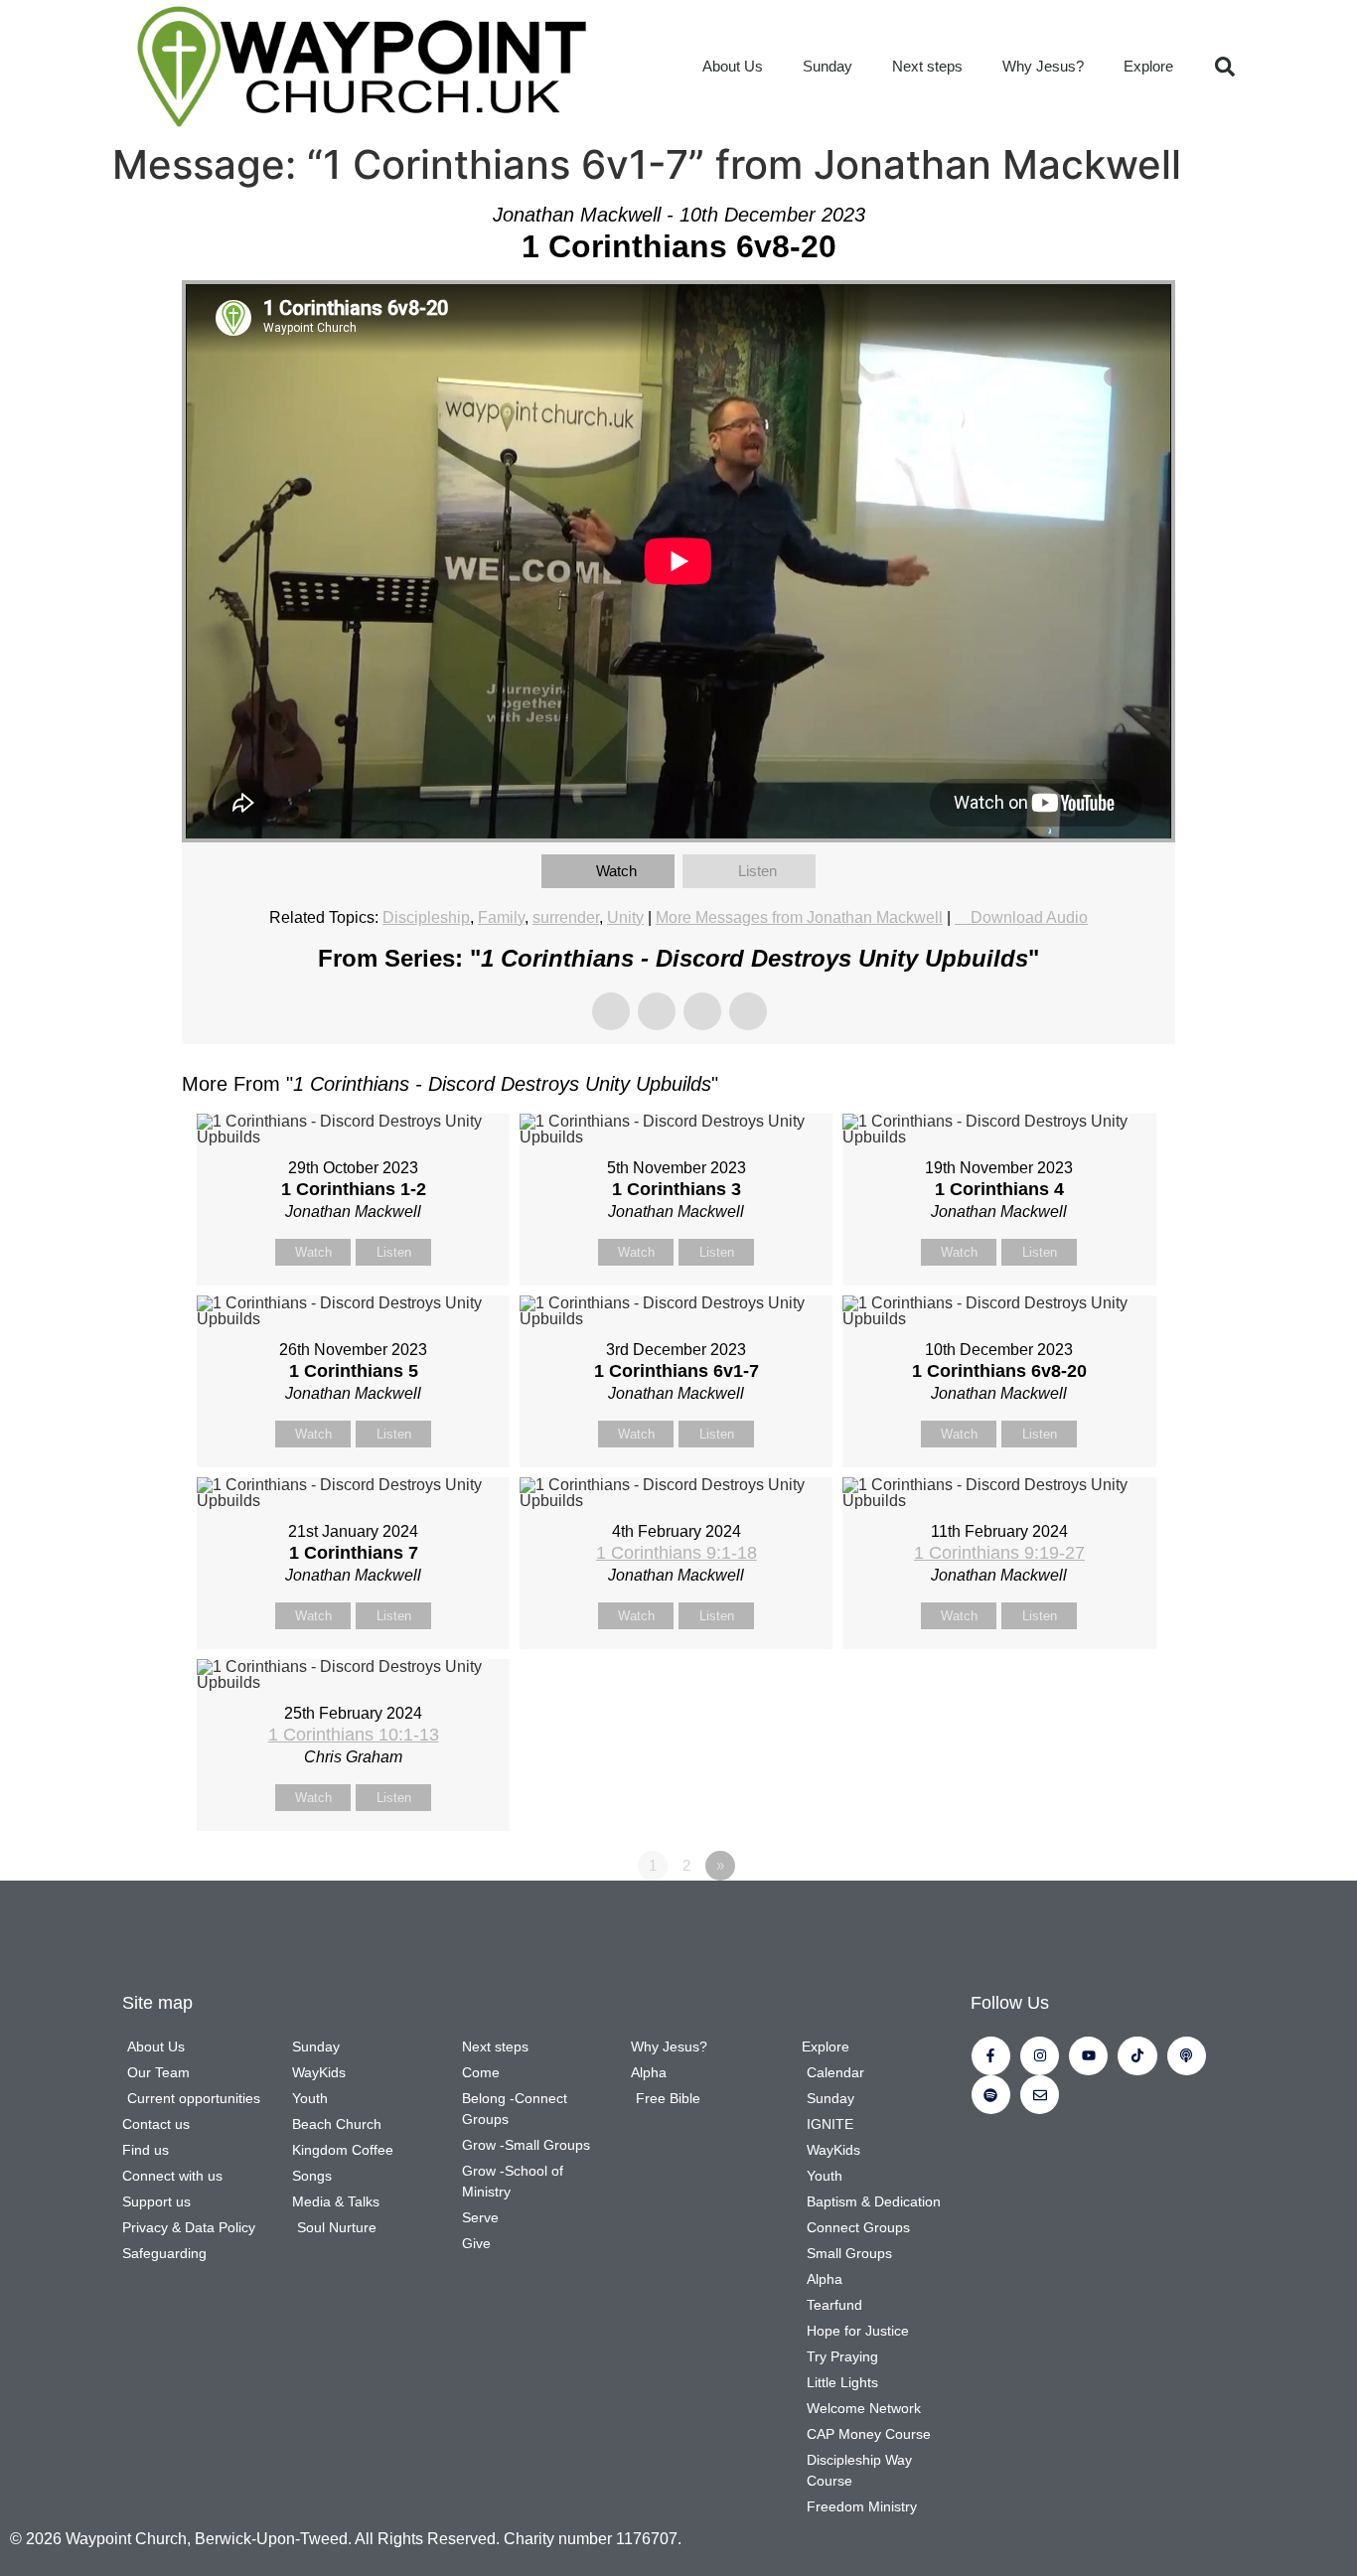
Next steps (927, 66)
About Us (733, 66)
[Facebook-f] (991, 2056)
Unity (625, 917)
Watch (616, 871)
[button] (1225, 67)
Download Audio (1029, 917)
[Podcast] (1187, 2056)
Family (501, 917)
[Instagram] (1040, 2056)
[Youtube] (1088, 2056)
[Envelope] (1040, 2095)
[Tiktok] (1137, 2056)
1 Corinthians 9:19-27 (999, 1553)
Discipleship (426, 917)
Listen (757, 871)
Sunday (828, 66)
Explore (1148, 66)
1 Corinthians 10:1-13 (354, 1735)
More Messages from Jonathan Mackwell (799, 917)
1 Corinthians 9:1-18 (677, 1553)
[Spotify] (991, 2095)
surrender (566, 917)
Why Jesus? (1043, 66)
